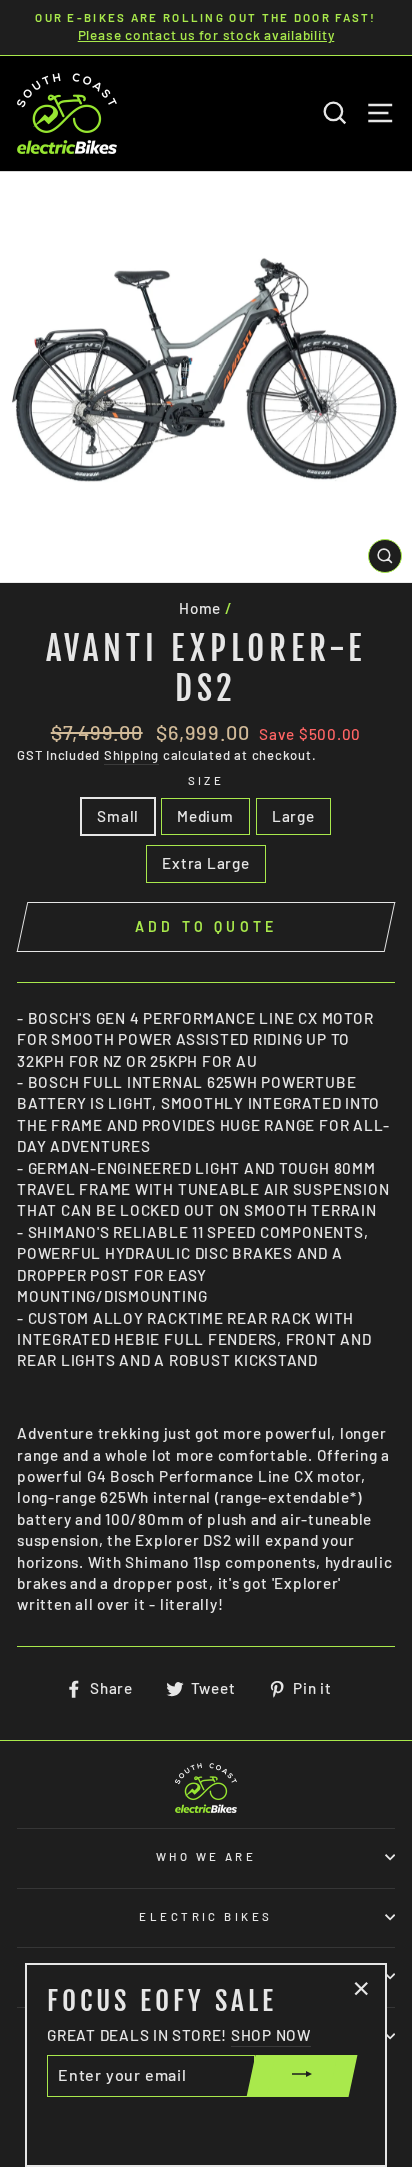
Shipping (131, 755)
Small (118, 816)
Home (200, 608)
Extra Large (205, 863)
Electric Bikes (205, 1916)
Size (206, 780)
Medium (205, 816)
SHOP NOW (271, 2035)
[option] (206, 27)
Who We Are (206, 1856)
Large (293, 816)
